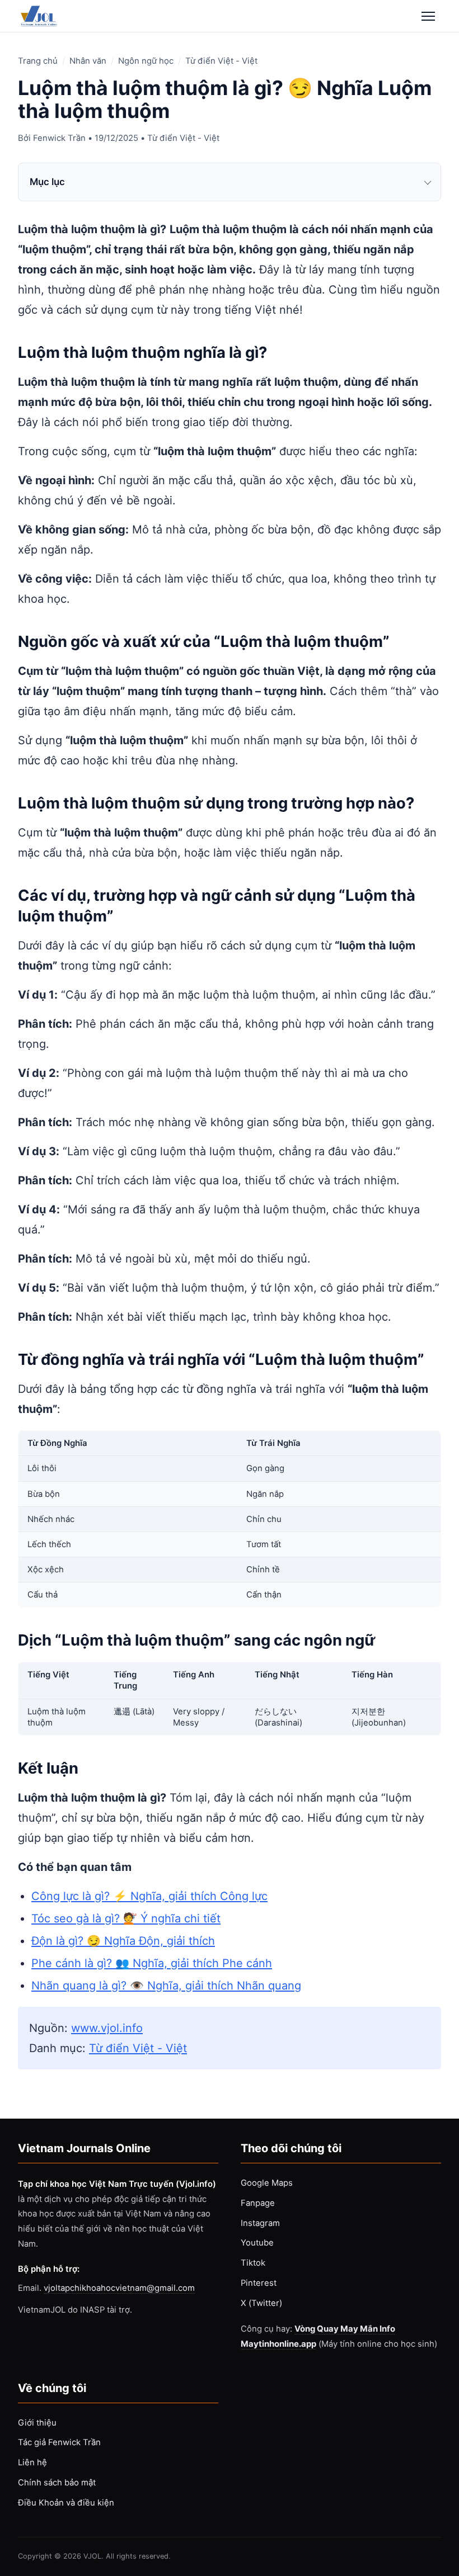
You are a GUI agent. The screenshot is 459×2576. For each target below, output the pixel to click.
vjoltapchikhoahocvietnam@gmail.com (119, 2288)
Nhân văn (88, 61)
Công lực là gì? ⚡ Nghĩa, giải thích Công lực (149, 1896)
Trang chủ (38, 61)
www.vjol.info (107, 2028)
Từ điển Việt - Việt (221, 61)
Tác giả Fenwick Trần (59, 2442)
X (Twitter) (261, 2303)
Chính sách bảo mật (57, 2483)
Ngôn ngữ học (146, 61)
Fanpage (258, 2203)
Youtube (257, 2243)
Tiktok (253, 2263)
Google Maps (267, 2183)
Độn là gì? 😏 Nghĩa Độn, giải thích (123, 1941)
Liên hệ (32, 2462)
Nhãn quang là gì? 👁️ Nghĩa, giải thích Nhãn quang (166, 1986)
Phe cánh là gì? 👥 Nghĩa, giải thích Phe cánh (152, 1963)
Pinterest (259, 2283)
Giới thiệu (37, 2423)
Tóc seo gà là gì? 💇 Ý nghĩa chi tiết (126, 1918)
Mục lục (47, 182)
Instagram (260, 2223)
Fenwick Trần (59, 138)
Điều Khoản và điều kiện (66, 2503)
